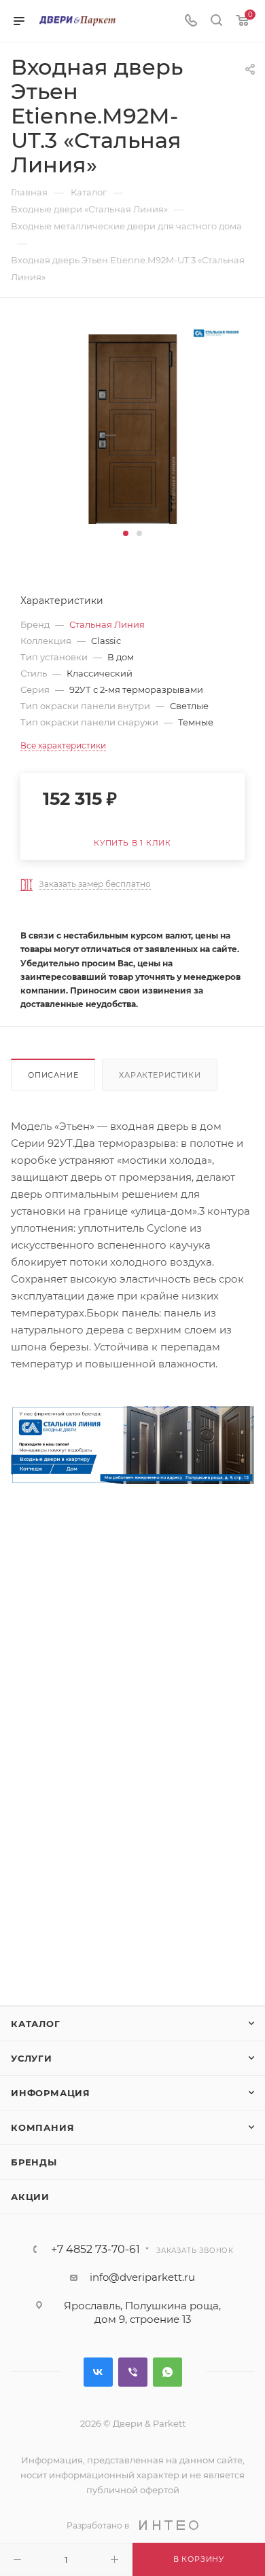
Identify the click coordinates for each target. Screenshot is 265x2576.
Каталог (36, 2024)
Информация (51, 2093)
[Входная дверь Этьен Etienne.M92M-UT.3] (132, 422)
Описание (53, 1075)
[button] (126, 533)
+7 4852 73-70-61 (95, 2250)
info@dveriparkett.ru (142, 2277)
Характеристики (160, 1075)
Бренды (34, 2162)
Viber (133, 2372)
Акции (30, 2197)
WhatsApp (167, 2372)
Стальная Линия (107, 624)
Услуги (32, 2058)
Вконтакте (98, 2372)
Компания (42, 2127)
